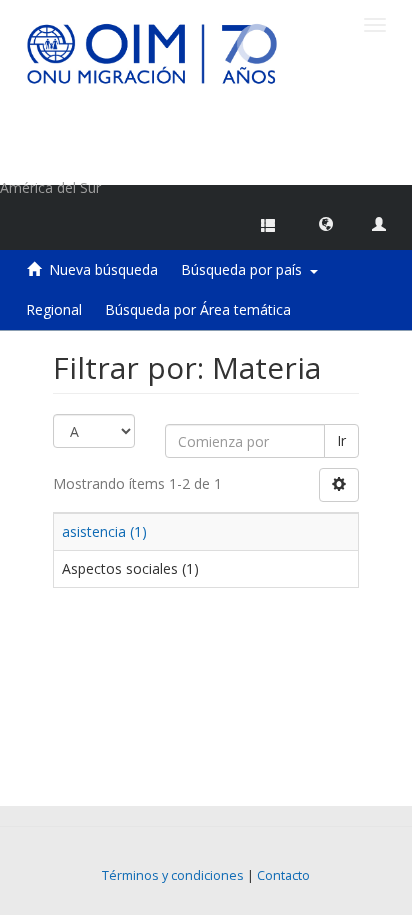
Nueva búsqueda (103, 269)
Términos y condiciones (173, 875)
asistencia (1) (104, 531)
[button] (326, 223)
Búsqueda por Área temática (198, 309)
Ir (341, 440)
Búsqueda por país (245, 269)
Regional (54, 309)
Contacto (283, 875)
